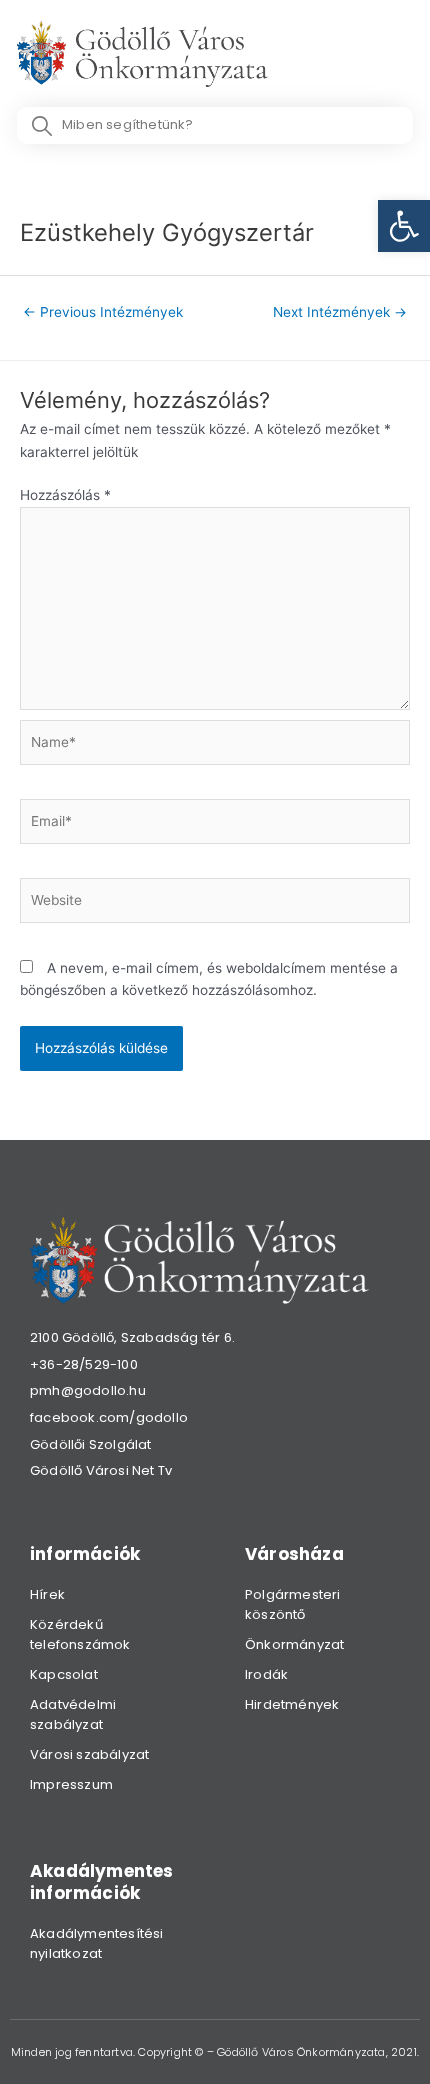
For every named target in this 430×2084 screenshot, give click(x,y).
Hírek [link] (47, 1594)
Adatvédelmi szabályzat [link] (73, 1714)
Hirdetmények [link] (292, 1704)
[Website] (215, 904)
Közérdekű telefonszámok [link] (80, 1634)
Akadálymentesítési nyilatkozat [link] (97, 1943)
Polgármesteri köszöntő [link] (293, 1604)
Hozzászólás (65, 495)
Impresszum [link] (71, 1784)
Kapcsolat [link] (64, 1674)
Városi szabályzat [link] (89, 1754)
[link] (404, 226)
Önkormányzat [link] (294, 1644)
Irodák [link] (266, 1674)
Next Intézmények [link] (340, 312)
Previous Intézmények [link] (103, 312)
